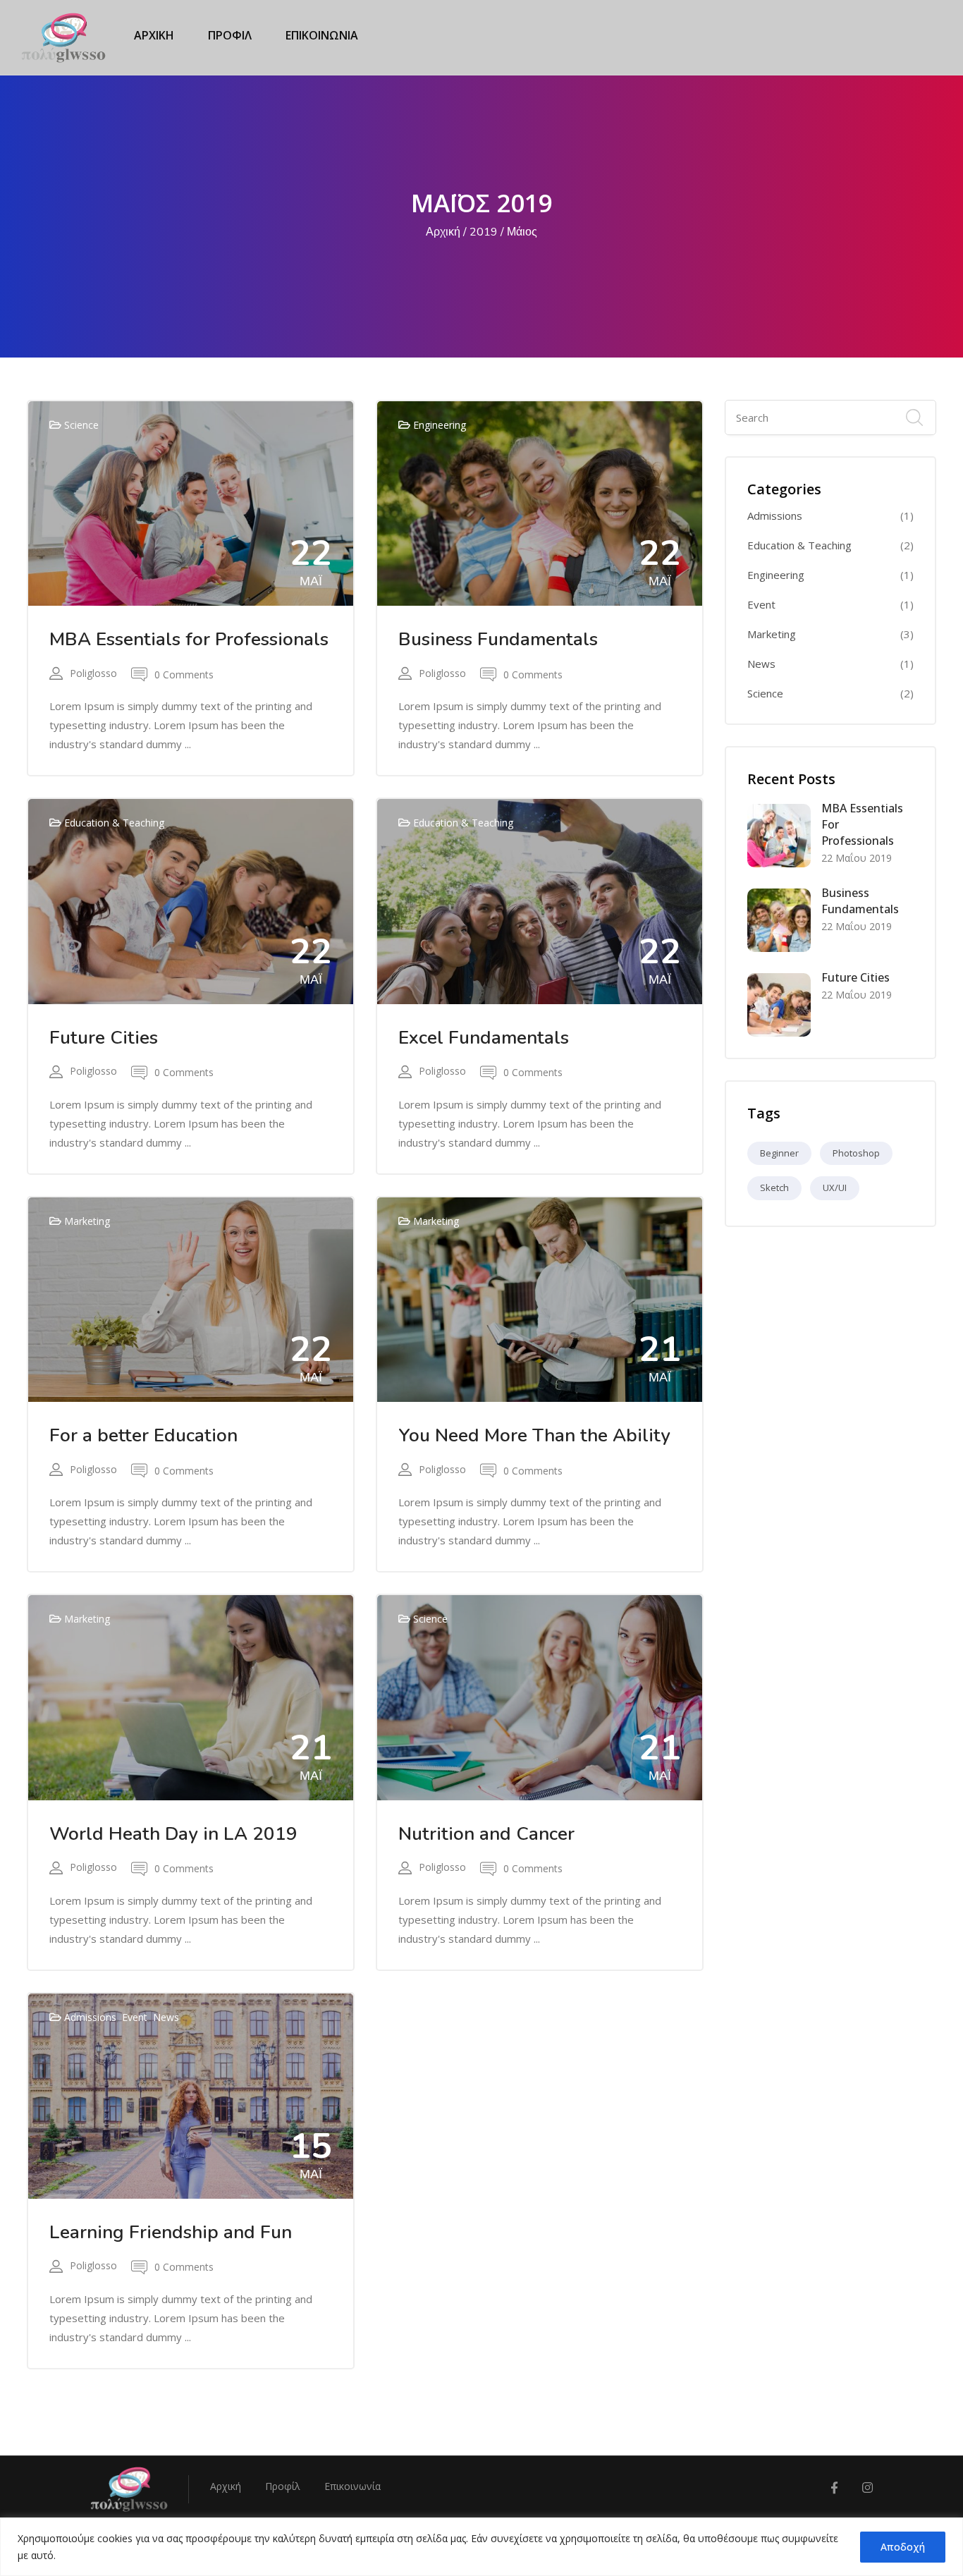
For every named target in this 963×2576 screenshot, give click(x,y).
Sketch (774, 1188)
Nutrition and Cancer (486, 1834)
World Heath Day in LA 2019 (173, 1834)
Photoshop (856, 1153)
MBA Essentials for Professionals (189, 639)
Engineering (440, 425)
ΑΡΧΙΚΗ (154, 35)
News (166, 2017)
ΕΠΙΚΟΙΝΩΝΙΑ (322, 35)
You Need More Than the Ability (534, 1435)
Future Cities (104, 1038)
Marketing (87, 1221)
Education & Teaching (114, 823)
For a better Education (143, 1435)
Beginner (779, 1153)
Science (81, 425)
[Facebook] (834, 2488)
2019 (484, 232)
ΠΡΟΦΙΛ (230, 35)
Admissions (90, 2017)
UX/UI (835, 1188)
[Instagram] (867, 2488)
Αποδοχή (903, 2547)
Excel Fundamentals (484, 1038)
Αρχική (443, 232)
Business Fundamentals (498, 639)
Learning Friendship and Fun (171, 2232)
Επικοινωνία (352, 2486)
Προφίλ (283, 2486)
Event (135, 2017)
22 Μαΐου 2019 (857, 858)
